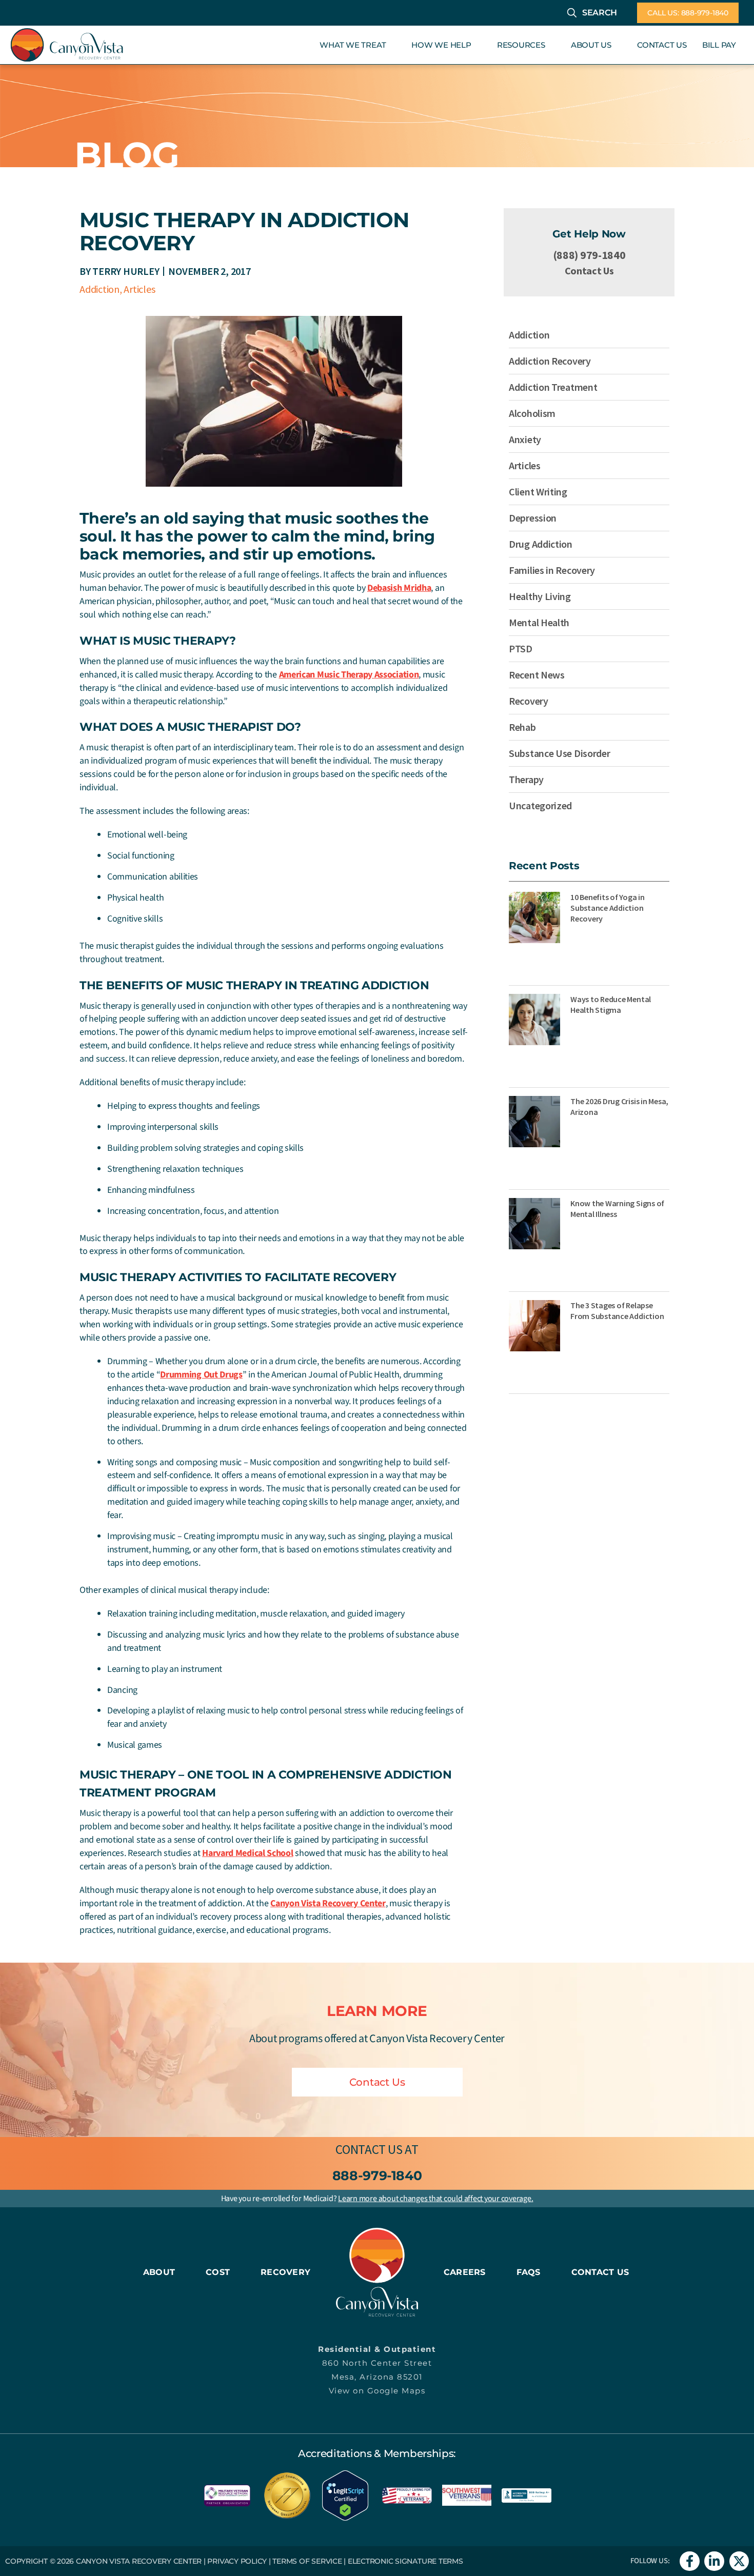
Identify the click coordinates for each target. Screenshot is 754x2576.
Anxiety (525, 439)
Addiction (100, 289)
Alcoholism (532, 413)
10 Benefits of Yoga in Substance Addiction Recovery (608, 908)
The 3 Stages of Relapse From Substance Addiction (617, 1311)
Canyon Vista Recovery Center (328, 1903)
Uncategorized (540, 805)
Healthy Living (540, 596)
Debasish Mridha (399, 588)
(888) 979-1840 (589, 255)
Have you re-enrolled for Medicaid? (377, 2199)
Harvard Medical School (247, 1853)
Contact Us (589, 271)
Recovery (529, 701)
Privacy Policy (237, 2561)
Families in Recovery (552, 570)
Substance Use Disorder (559, 753)
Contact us (369, 2149)
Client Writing (538, 492)
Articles (139, 289)
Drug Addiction (541, 544)
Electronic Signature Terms (405, 2561)
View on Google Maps (377, 2391)
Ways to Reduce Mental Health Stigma (611, 1004)
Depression (533, 518)
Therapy (526, 779)
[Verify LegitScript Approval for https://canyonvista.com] (345, 2494)
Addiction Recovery (550, 361)
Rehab (522, 727)
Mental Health (539, 622)
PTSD (521, 648)
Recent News (537, 675)
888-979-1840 (377, 2175)
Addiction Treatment (553, 387)
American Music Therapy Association (349, 675)
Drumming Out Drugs (201, 1375)
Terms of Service (307, 2561)
